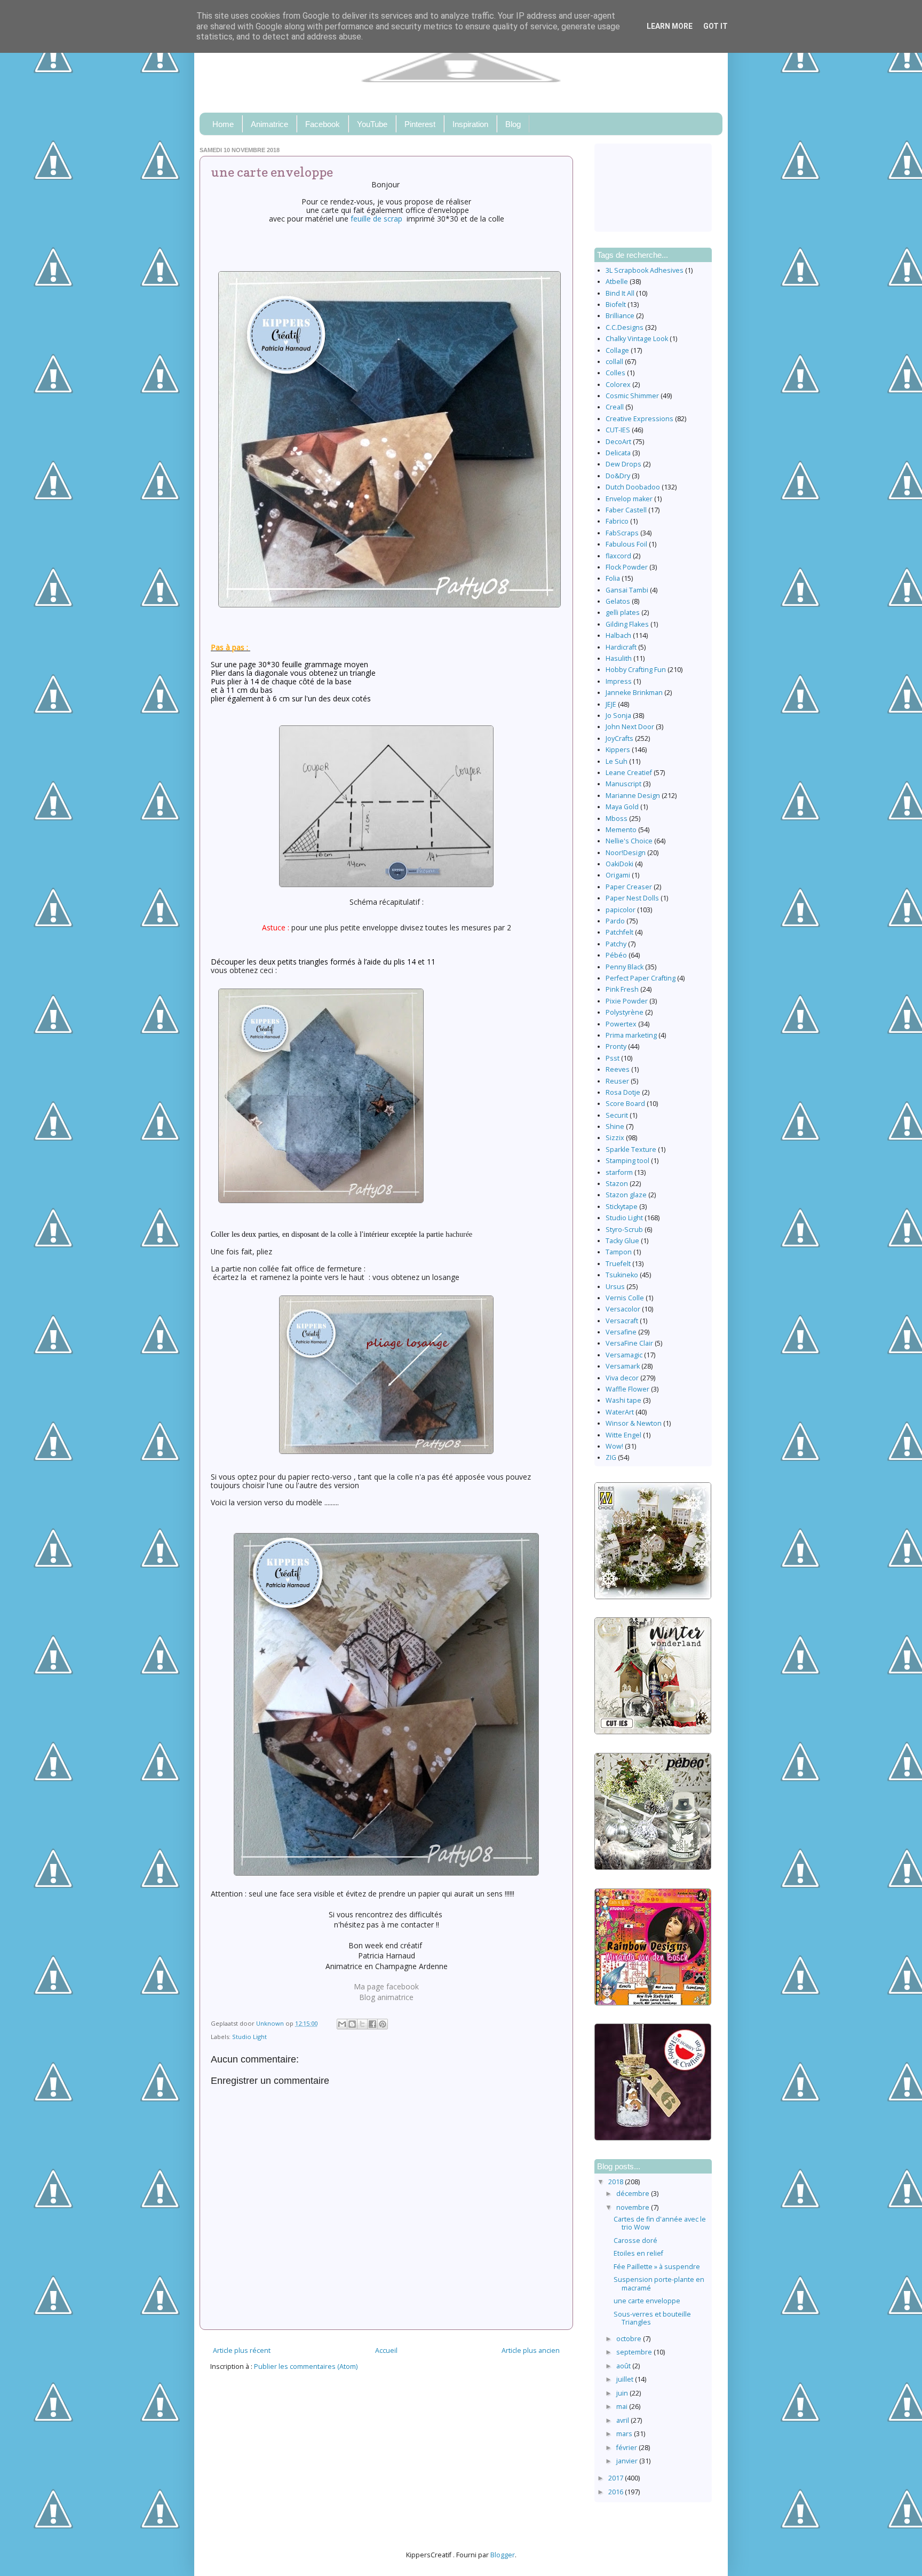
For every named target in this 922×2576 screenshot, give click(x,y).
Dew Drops (623, 464)
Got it (716, 26)
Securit (617, 1115)
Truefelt (618, 1264)
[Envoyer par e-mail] (342, 2024)
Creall (615, 407)
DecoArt (618, 442)
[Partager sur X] (362, 2024)
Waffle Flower (627, 1389)
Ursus (615, 1287)
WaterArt (620, 1412)
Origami (618, 875)
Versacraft (622, 1321)
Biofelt (616, 305)
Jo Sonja (618, 716)
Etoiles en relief (638, 2253)
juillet (626, 2379)
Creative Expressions (639, 419)
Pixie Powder (627, 1001)
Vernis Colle (625, 1298)
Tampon (619, 1252)
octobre (630, 2339)
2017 (617, 2478)
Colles (615, 373)
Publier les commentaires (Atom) (306, 2366)
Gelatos (618, 601)
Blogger (503, 2555)
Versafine (621, 1332)
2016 (617, 2492)
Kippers (618, 750)
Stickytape (622, 1207)
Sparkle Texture (631, 1149)
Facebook (323, 124)
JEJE (611, 704)
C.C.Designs (625, 327)
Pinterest (420, 124)
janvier (628, 2461)
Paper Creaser (629, 887)
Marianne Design (633, 796)
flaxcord (618, 556)
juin (623, 2393)
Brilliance (620, 316)
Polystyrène (625, 1012)
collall (614, 362)
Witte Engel (623, 1435)
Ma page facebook (386, 1986)
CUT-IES (618, 430)
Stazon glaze (626, 1195)
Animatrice (269, 124)
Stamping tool (627, 1161)
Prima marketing (631, 1035)
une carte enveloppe (647, 2301)
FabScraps (622, 533)
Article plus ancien (531, 2350)
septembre (635, 2352)
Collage (617, 350)
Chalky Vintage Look (637, 339)
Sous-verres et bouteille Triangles (652, 2318)
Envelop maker (629, 499)
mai (623, 2407)
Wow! (614, 1446)
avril (623, 2420)
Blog (513, 124)
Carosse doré (635, 2241)
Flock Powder (627, 567)
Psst (613, 1058)
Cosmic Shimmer (632, 396)
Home (223, 124)
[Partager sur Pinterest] (383, 2024)
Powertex (621, 1024)
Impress (619, 681)
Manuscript (623, 784)
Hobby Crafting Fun (636, 670)
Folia (613, 578)
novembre (634, 2207)
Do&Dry (618, 476)
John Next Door (630, 727)
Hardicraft (621, 647)
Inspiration (470, 124)
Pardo (615, 921)
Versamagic (624, 1355)
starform (619, 1172)
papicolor (621, 910)
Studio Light (249, 2037)
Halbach (618, 635)
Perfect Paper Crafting (641, 978)
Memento (621, 830)
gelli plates (623, 613)
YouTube (372, 124)
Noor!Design (626, 853)
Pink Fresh (622, 989)
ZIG (611, 1457)
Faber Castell (626, 510)
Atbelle (617, 282)
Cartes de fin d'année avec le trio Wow (660, 2223)
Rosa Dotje (623, 1092)
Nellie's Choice (629, 841)
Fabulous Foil (626, 544)
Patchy (616, 944)
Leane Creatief (629, 773)
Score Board (625, 1104)
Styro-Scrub (624, 1230)
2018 (617, 2182)
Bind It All (620, 293)
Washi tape (623, 1400)
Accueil (386, 2350)
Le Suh (617, 761)
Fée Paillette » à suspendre (657, 2267)
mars (625, 2434)
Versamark (623, 1366)
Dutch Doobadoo (633, 487)
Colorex (618, 385)
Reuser (617, 1081)
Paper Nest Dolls (632, 898)
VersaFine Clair (629, 1343)
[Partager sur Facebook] (372, 2024)
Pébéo (616, 955)
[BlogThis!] (352, 2024)
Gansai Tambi (627, 590)
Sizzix (615, 1138)
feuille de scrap (379, 219)
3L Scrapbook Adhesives (645, 270)
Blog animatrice (386, 1997)
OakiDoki (619, 864)
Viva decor (622, 1378)
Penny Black (625, 967)
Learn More (670, 26)
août (624, 2366)
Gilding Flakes (627, 624)
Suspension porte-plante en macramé (659, 2283)
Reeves (618, 1069)
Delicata (618, 453)
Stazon (617, 1184)
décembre (634, 2194)
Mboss (617, 819)
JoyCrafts (619, 738)
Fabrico (617, 521)
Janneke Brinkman (634, 693)
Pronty (616, 1046)
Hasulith (619, 658)
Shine (615, 1127)
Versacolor (623, 1309)
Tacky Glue (622, 1241)
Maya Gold (622, 807)
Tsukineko (622, 1275)
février (627, 2448)
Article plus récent (242, 2350)
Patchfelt (619, 932)
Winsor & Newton (634, 1423)
